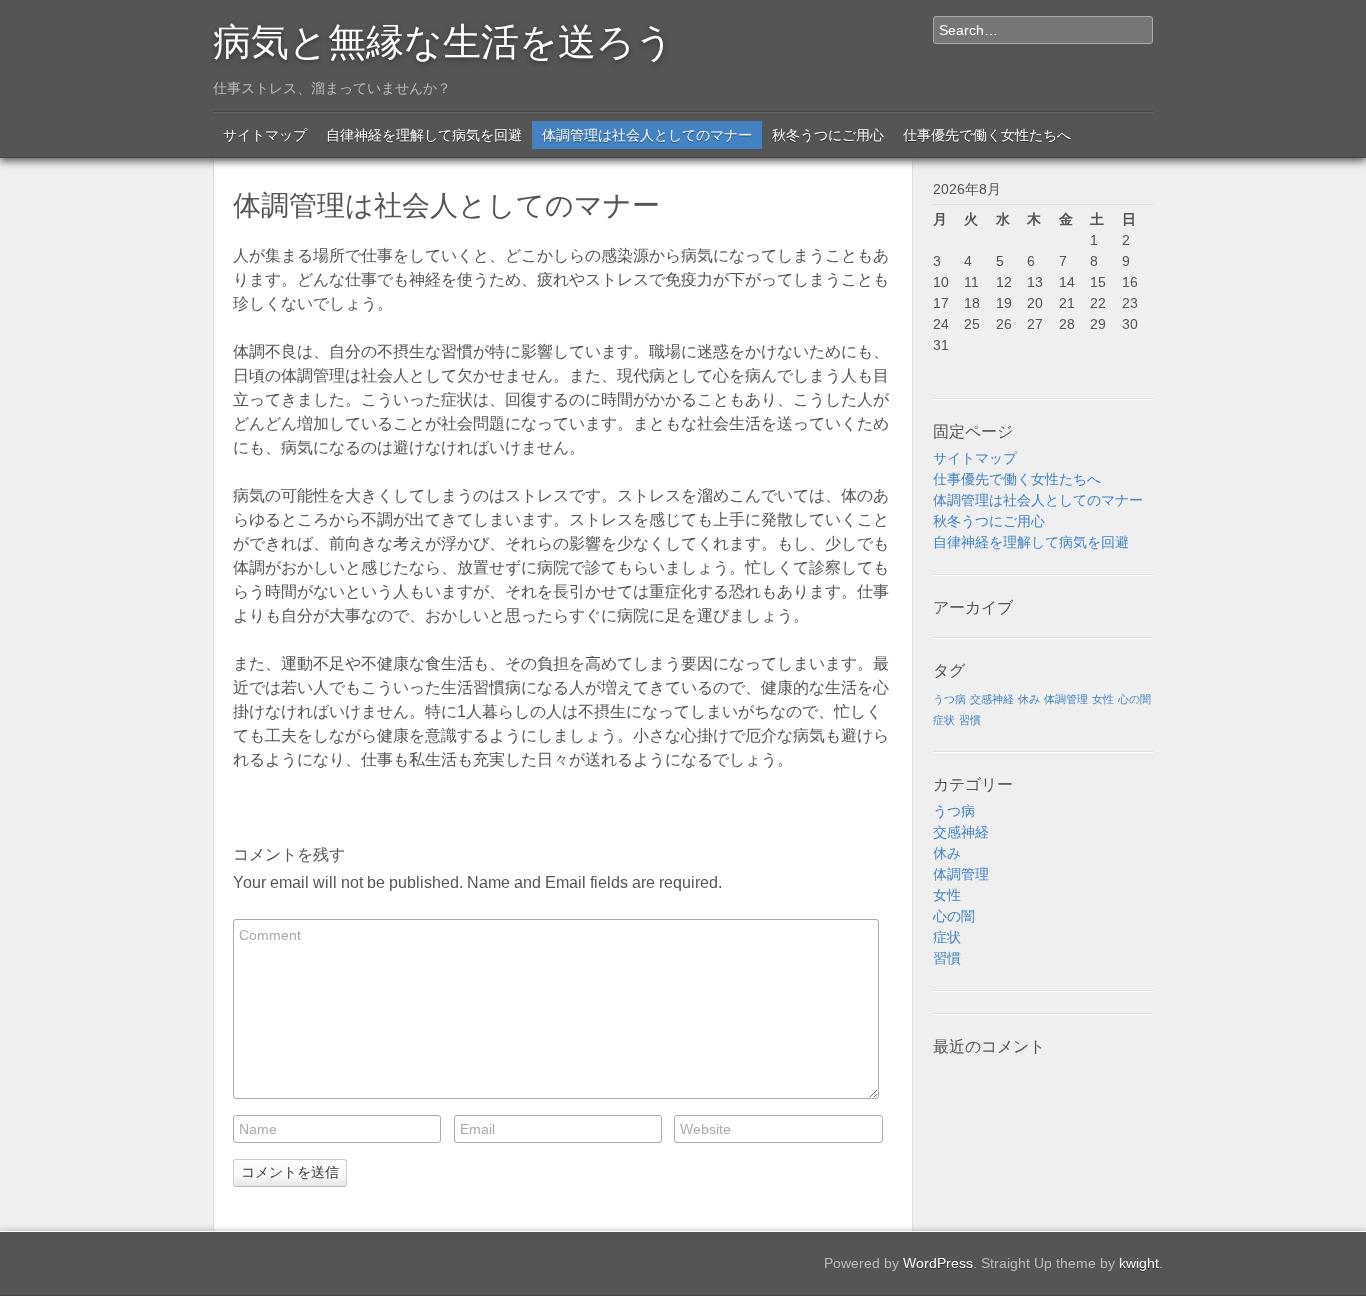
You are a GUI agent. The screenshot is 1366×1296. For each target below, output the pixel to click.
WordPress (938, 1263)
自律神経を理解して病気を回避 (424, 135)
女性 (1103, 699)
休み (1029, 699)
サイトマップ (265, 135)
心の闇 (1134, 699)
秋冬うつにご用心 (828, 135)
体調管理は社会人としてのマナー (647, 135)
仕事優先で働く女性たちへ (987, 135)
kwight (1139, 1263)
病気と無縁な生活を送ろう (443, 38)
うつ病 (949, 699)
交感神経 (992, 699)
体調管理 (1066, 699)
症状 (944, 720)
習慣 (970, 720)
